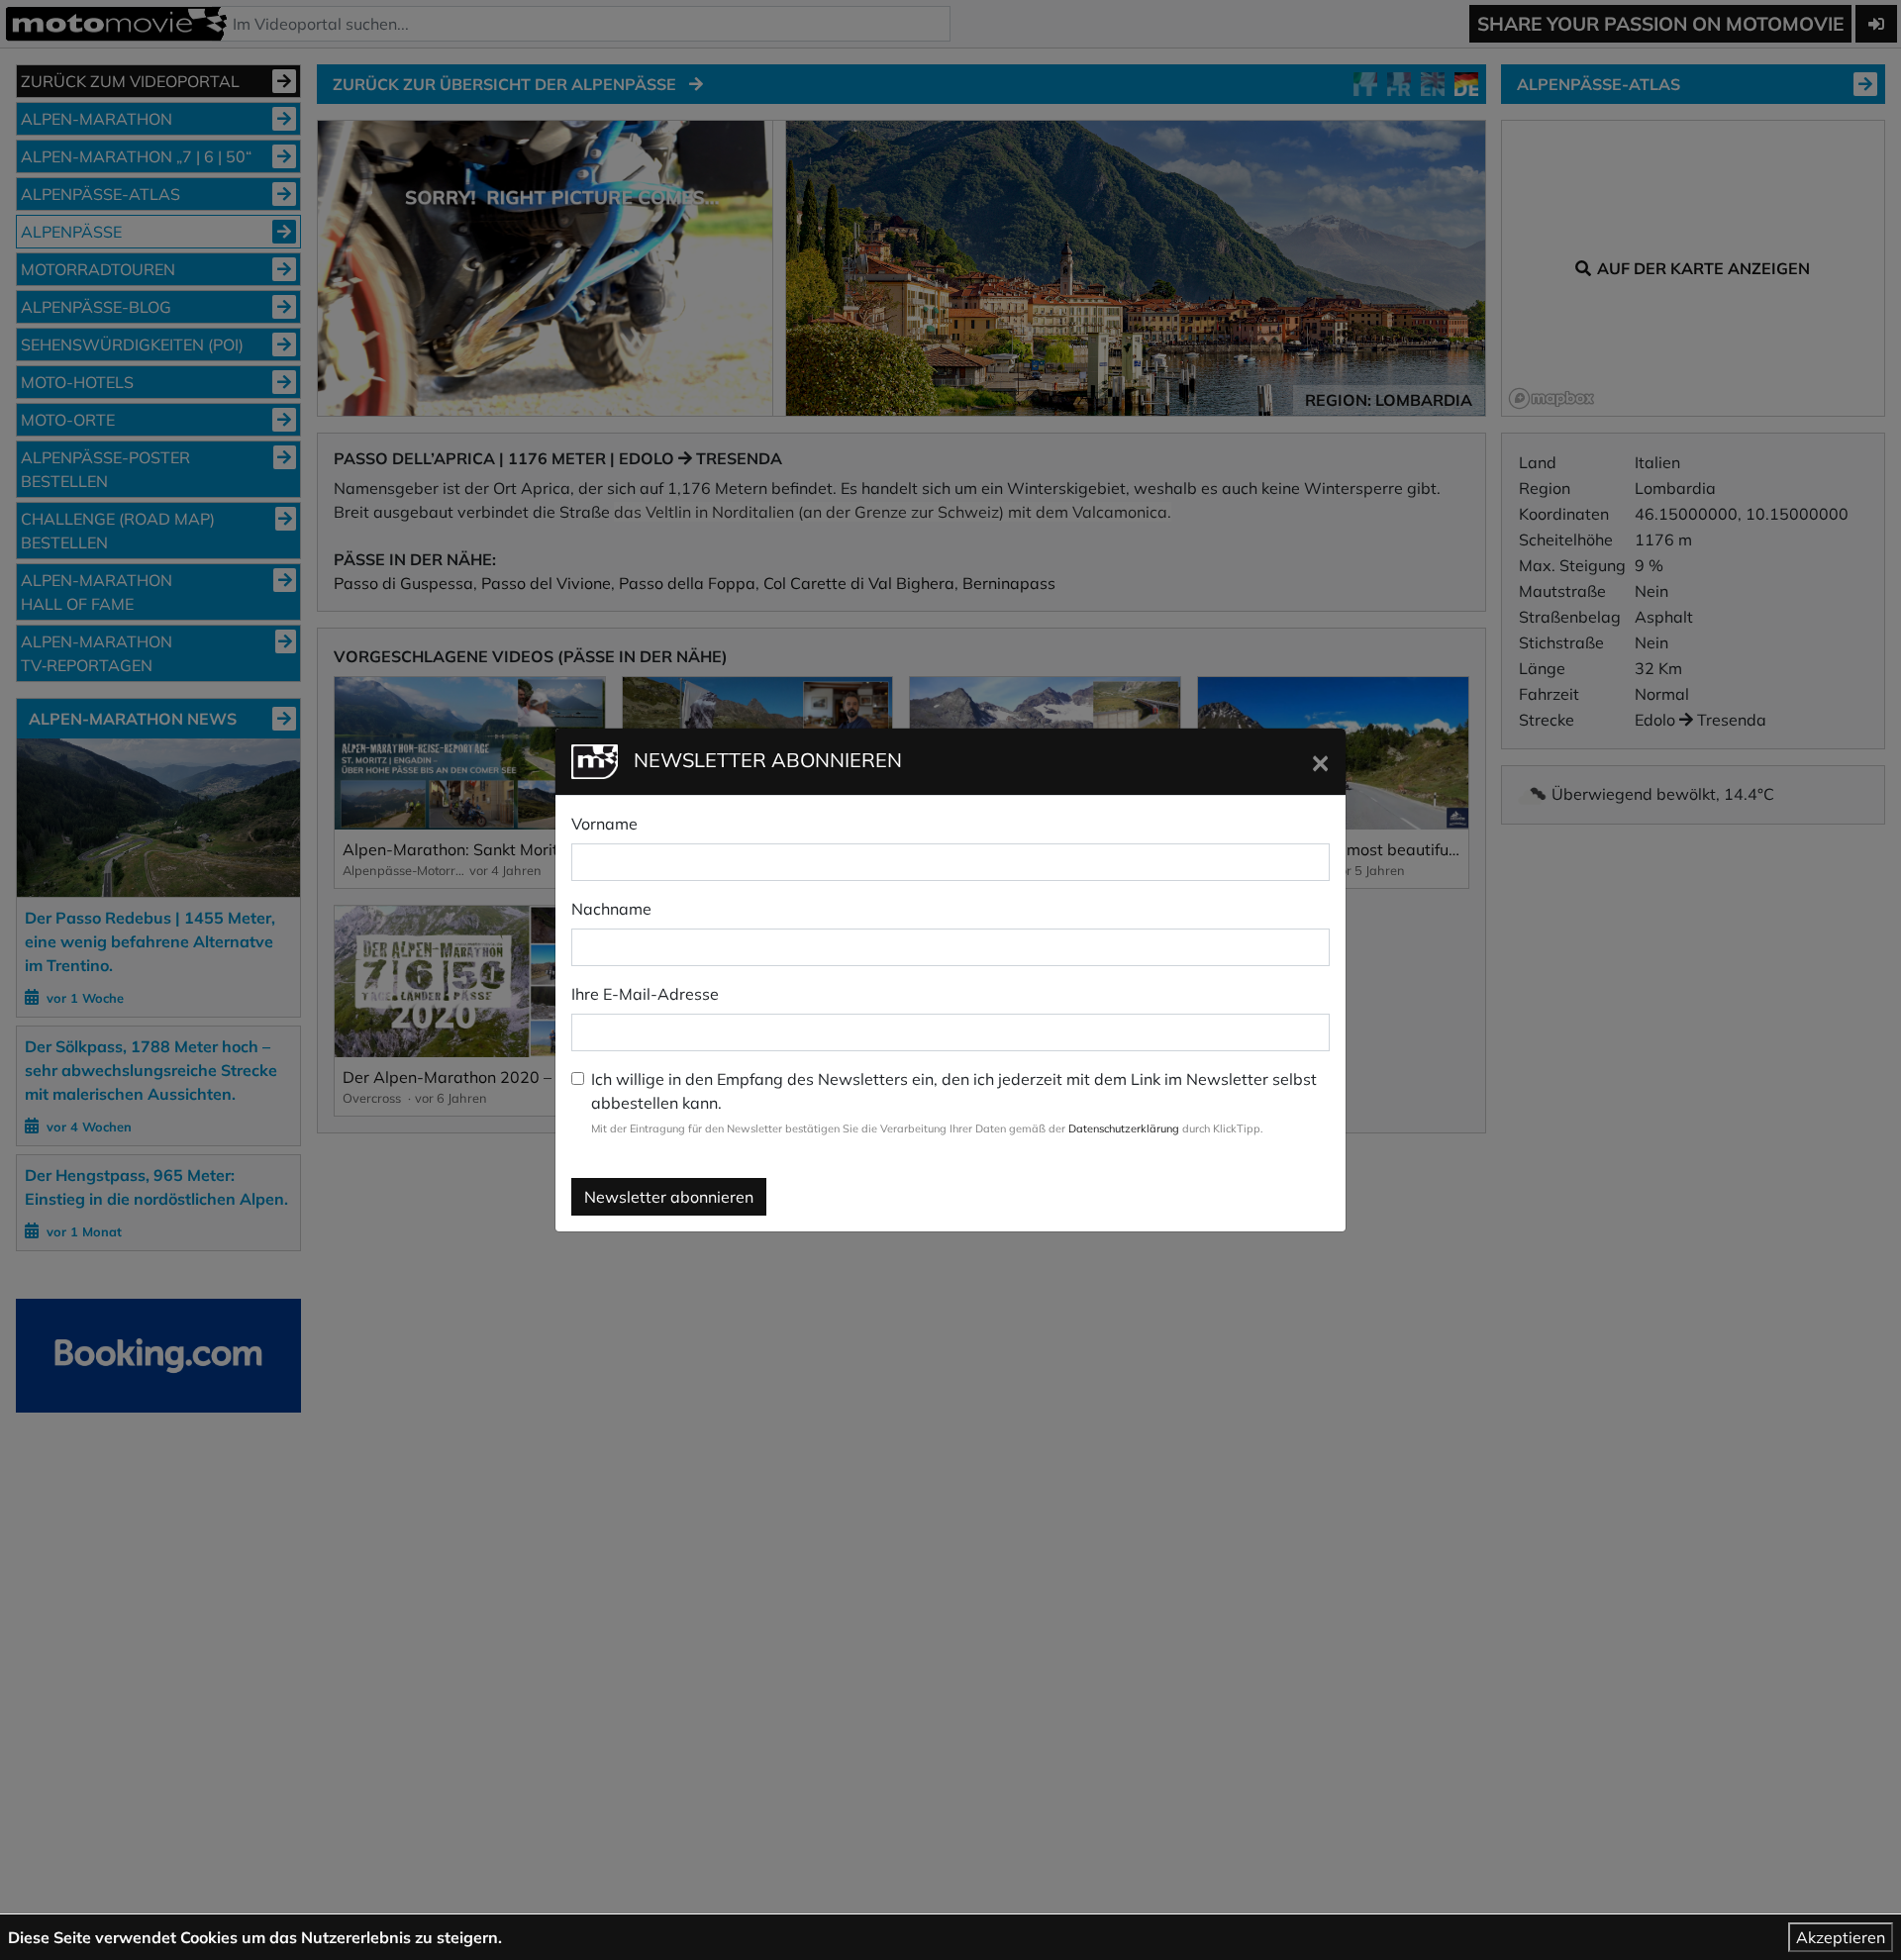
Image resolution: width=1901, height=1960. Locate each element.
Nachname (611, 909)
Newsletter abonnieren (669, 1197)
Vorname (604, 824)
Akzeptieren (1841, 1937)
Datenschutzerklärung (1124, 1128)
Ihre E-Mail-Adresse (645, 994)
